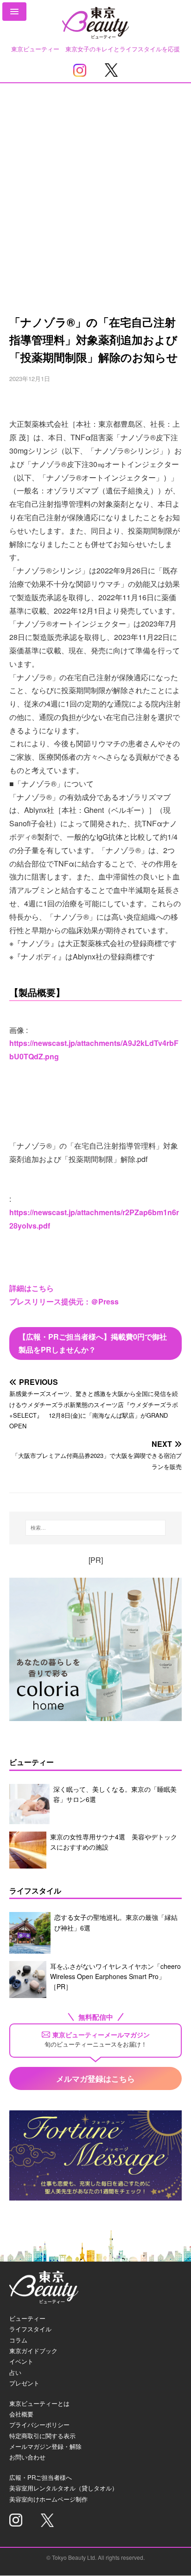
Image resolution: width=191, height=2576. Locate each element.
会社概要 (21, 2414)
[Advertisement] (95, 183)
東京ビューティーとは (39, 2403)
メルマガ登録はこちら (95, 2078)
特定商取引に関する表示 (42, 2436)
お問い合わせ (27, 2457)
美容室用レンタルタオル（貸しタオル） (64, 2488)
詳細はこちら (32, 1288)
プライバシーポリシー (39, 2425)
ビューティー (27, 2318)
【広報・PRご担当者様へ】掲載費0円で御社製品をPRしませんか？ (93, 1343)
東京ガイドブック (33, 2351)
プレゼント (24, 2383)
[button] (14, 12)
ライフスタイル (30, 2329)
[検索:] (96, 1528)
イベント (21, 2361)
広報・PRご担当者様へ (41, 2477)
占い (15, 2372)
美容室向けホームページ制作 (48, 2499)
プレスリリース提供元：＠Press (64, 1301)
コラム (18, 2340)
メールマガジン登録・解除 (45, 2446)
